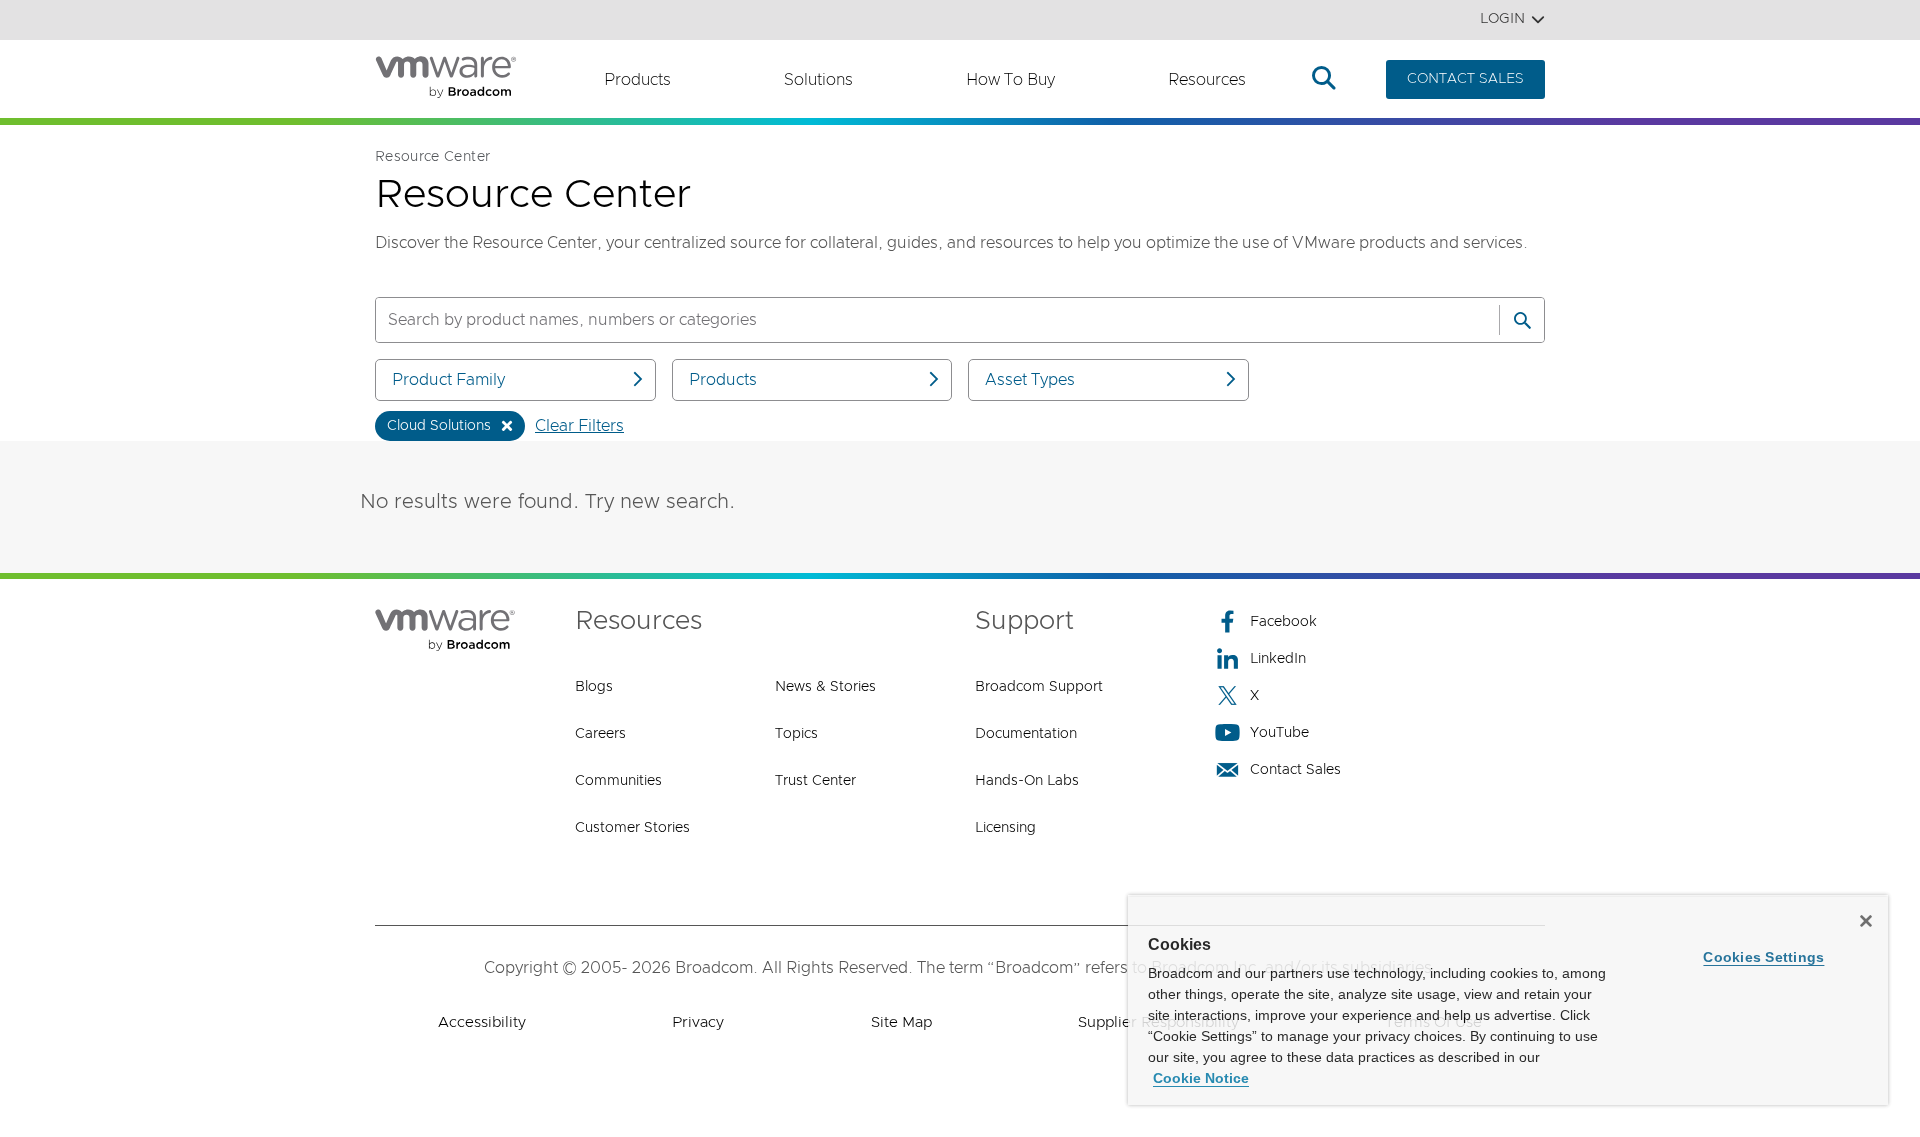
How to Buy (1010, 80)
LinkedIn (1278, 659)
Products (637, 80)
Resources (1207, 80)
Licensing (1005, 828)
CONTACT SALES (1465, 79)
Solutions (818, 80)
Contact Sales (1295, 770)
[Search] (1522, 320)
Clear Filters (579, 426)
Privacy (698, 1022)
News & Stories (825, 687)
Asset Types (1030, 380)
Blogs (594, 687)
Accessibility (482, 1022)
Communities (618, 781)
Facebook (1283, 622)
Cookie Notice (1201, 1078)
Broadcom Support (1039, 687)
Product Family (448, 380)
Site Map (901, 1022)
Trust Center (815, 781)
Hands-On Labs (1027, 781)
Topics (796, 734)
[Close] (1866, 921)
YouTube (1279, 733)
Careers (600, 734)
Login (1502, 19)
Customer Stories (632, 828)
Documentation (1026, 734)
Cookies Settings (1763, 957)
